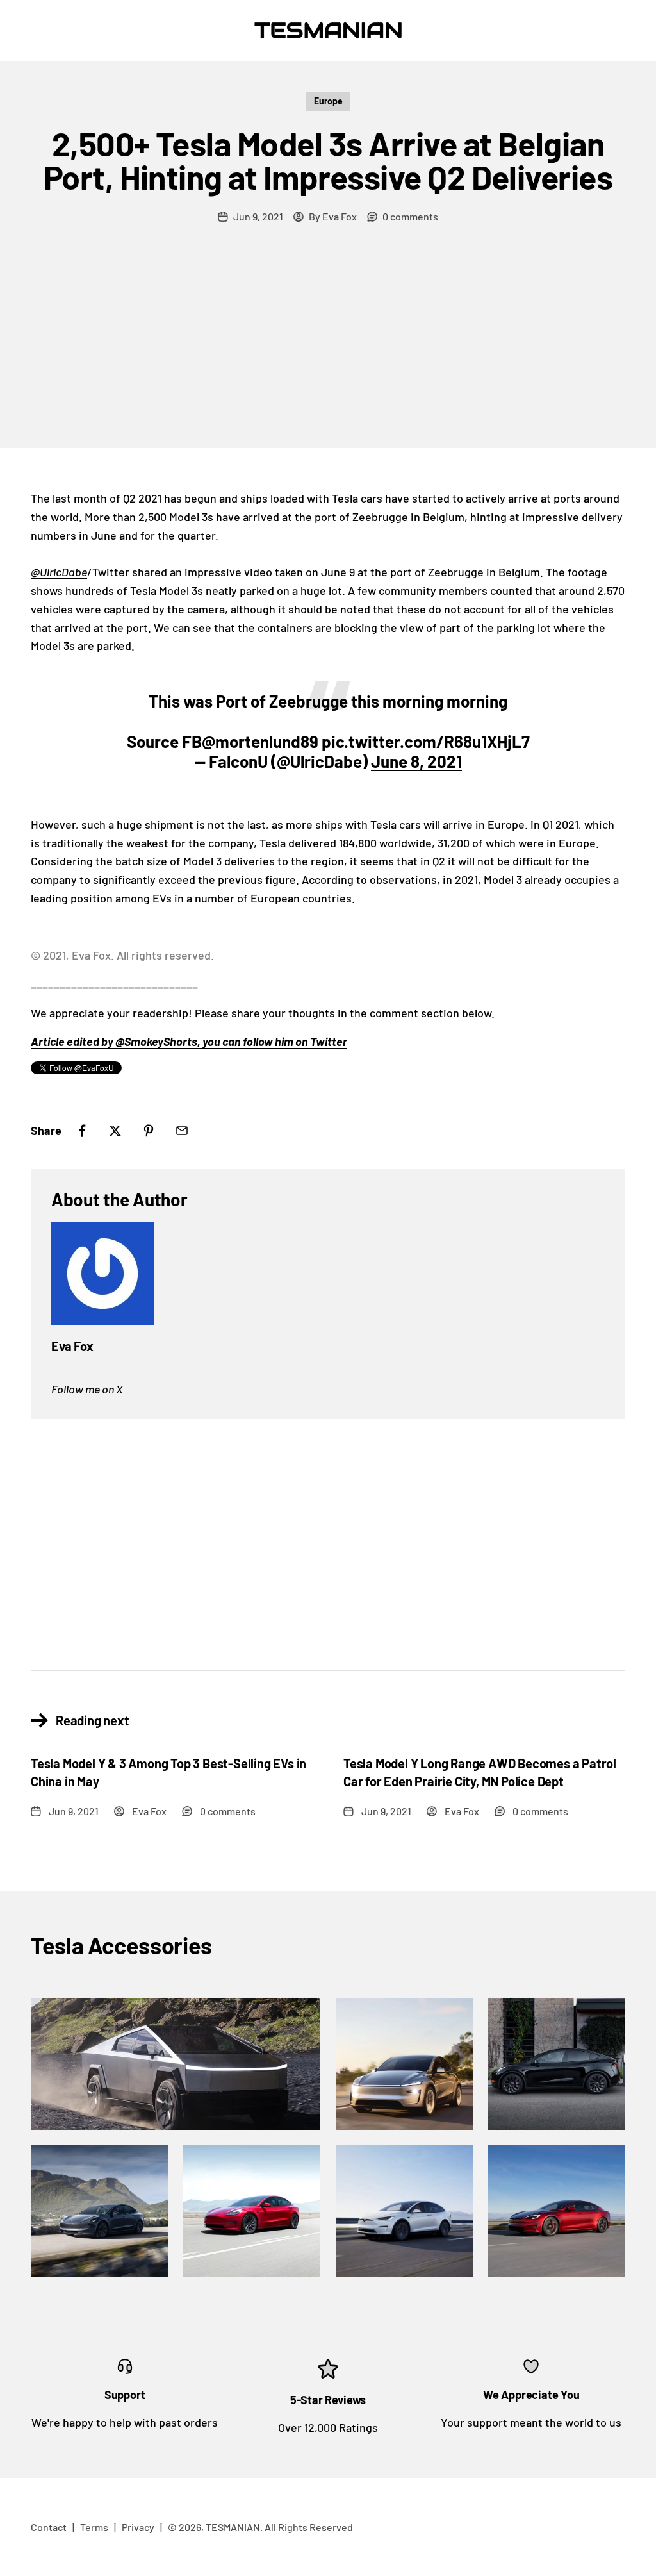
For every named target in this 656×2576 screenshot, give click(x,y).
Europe (328, 101)
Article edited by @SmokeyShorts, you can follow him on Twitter (189, 1042)
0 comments (410, 216)
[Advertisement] (328, 352)
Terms (94, 2527)
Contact (49, 2527)
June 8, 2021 (416, 761)
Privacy (138, 2527)
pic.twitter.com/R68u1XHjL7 (426, 741)
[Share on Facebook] (82, 1131)
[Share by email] (182, 1131)
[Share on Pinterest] (149, 1131)
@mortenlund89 (260, 741)
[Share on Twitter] (115, 1131)
